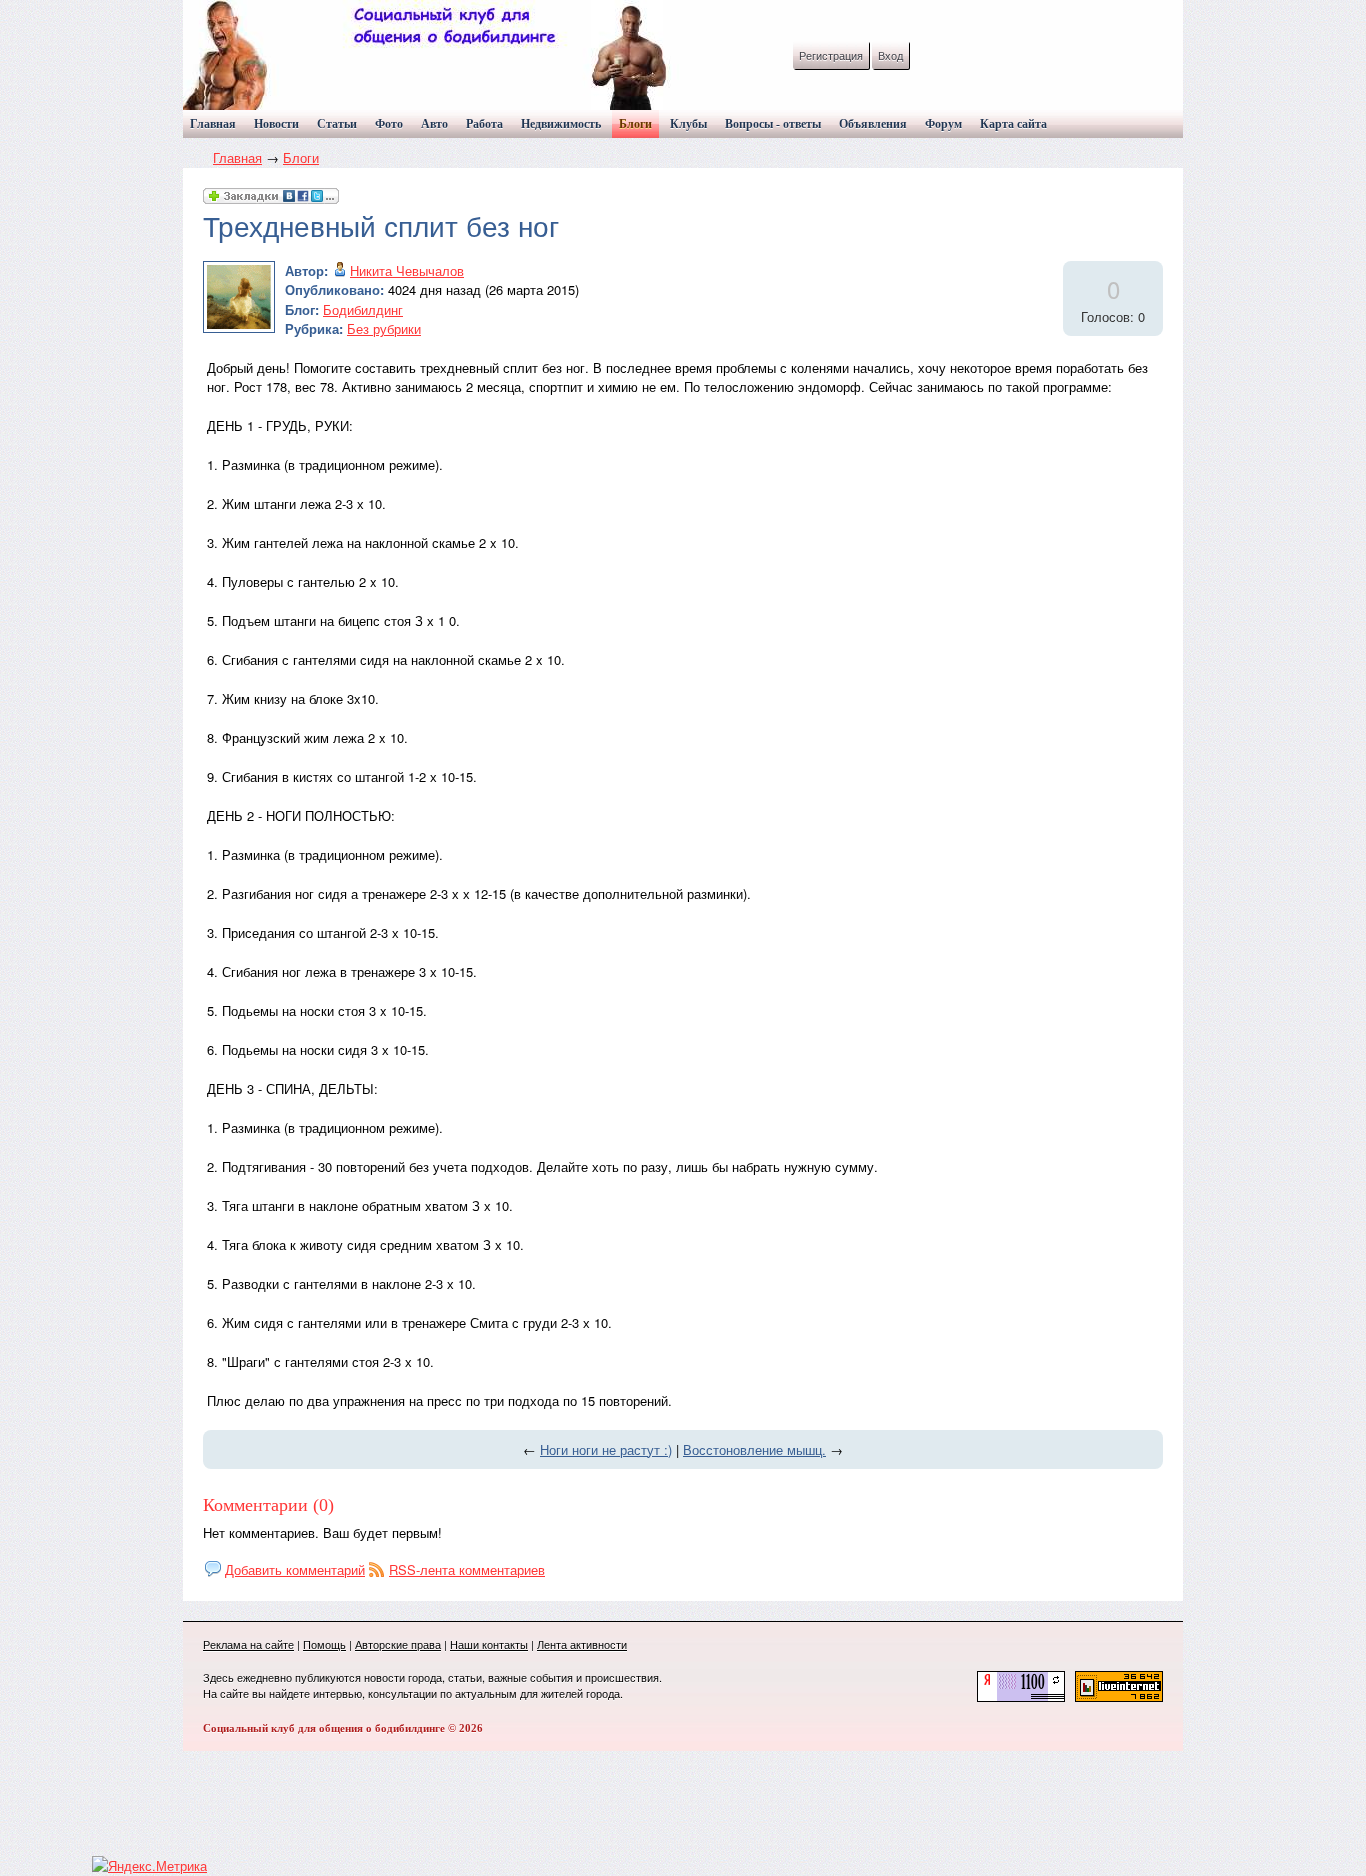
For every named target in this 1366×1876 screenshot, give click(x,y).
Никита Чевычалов (407, 270)
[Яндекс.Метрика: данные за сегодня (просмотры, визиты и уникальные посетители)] (149, 1866)
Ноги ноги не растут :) (606, 1449)
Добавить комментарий (295, 1569)
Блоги (301, 157)
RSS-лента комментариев (467, 1569)
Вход (890, 55)
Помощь (324, 1644)
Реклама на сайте (248, 1644)
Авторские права (398, 1644)
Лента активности (582, 1644)
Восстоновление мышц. (754, 1449)
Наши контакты (489, 1644)
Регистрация (831, 55)
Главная (237, 157)
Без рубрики (384, 328)
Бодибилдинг (363, 309)
